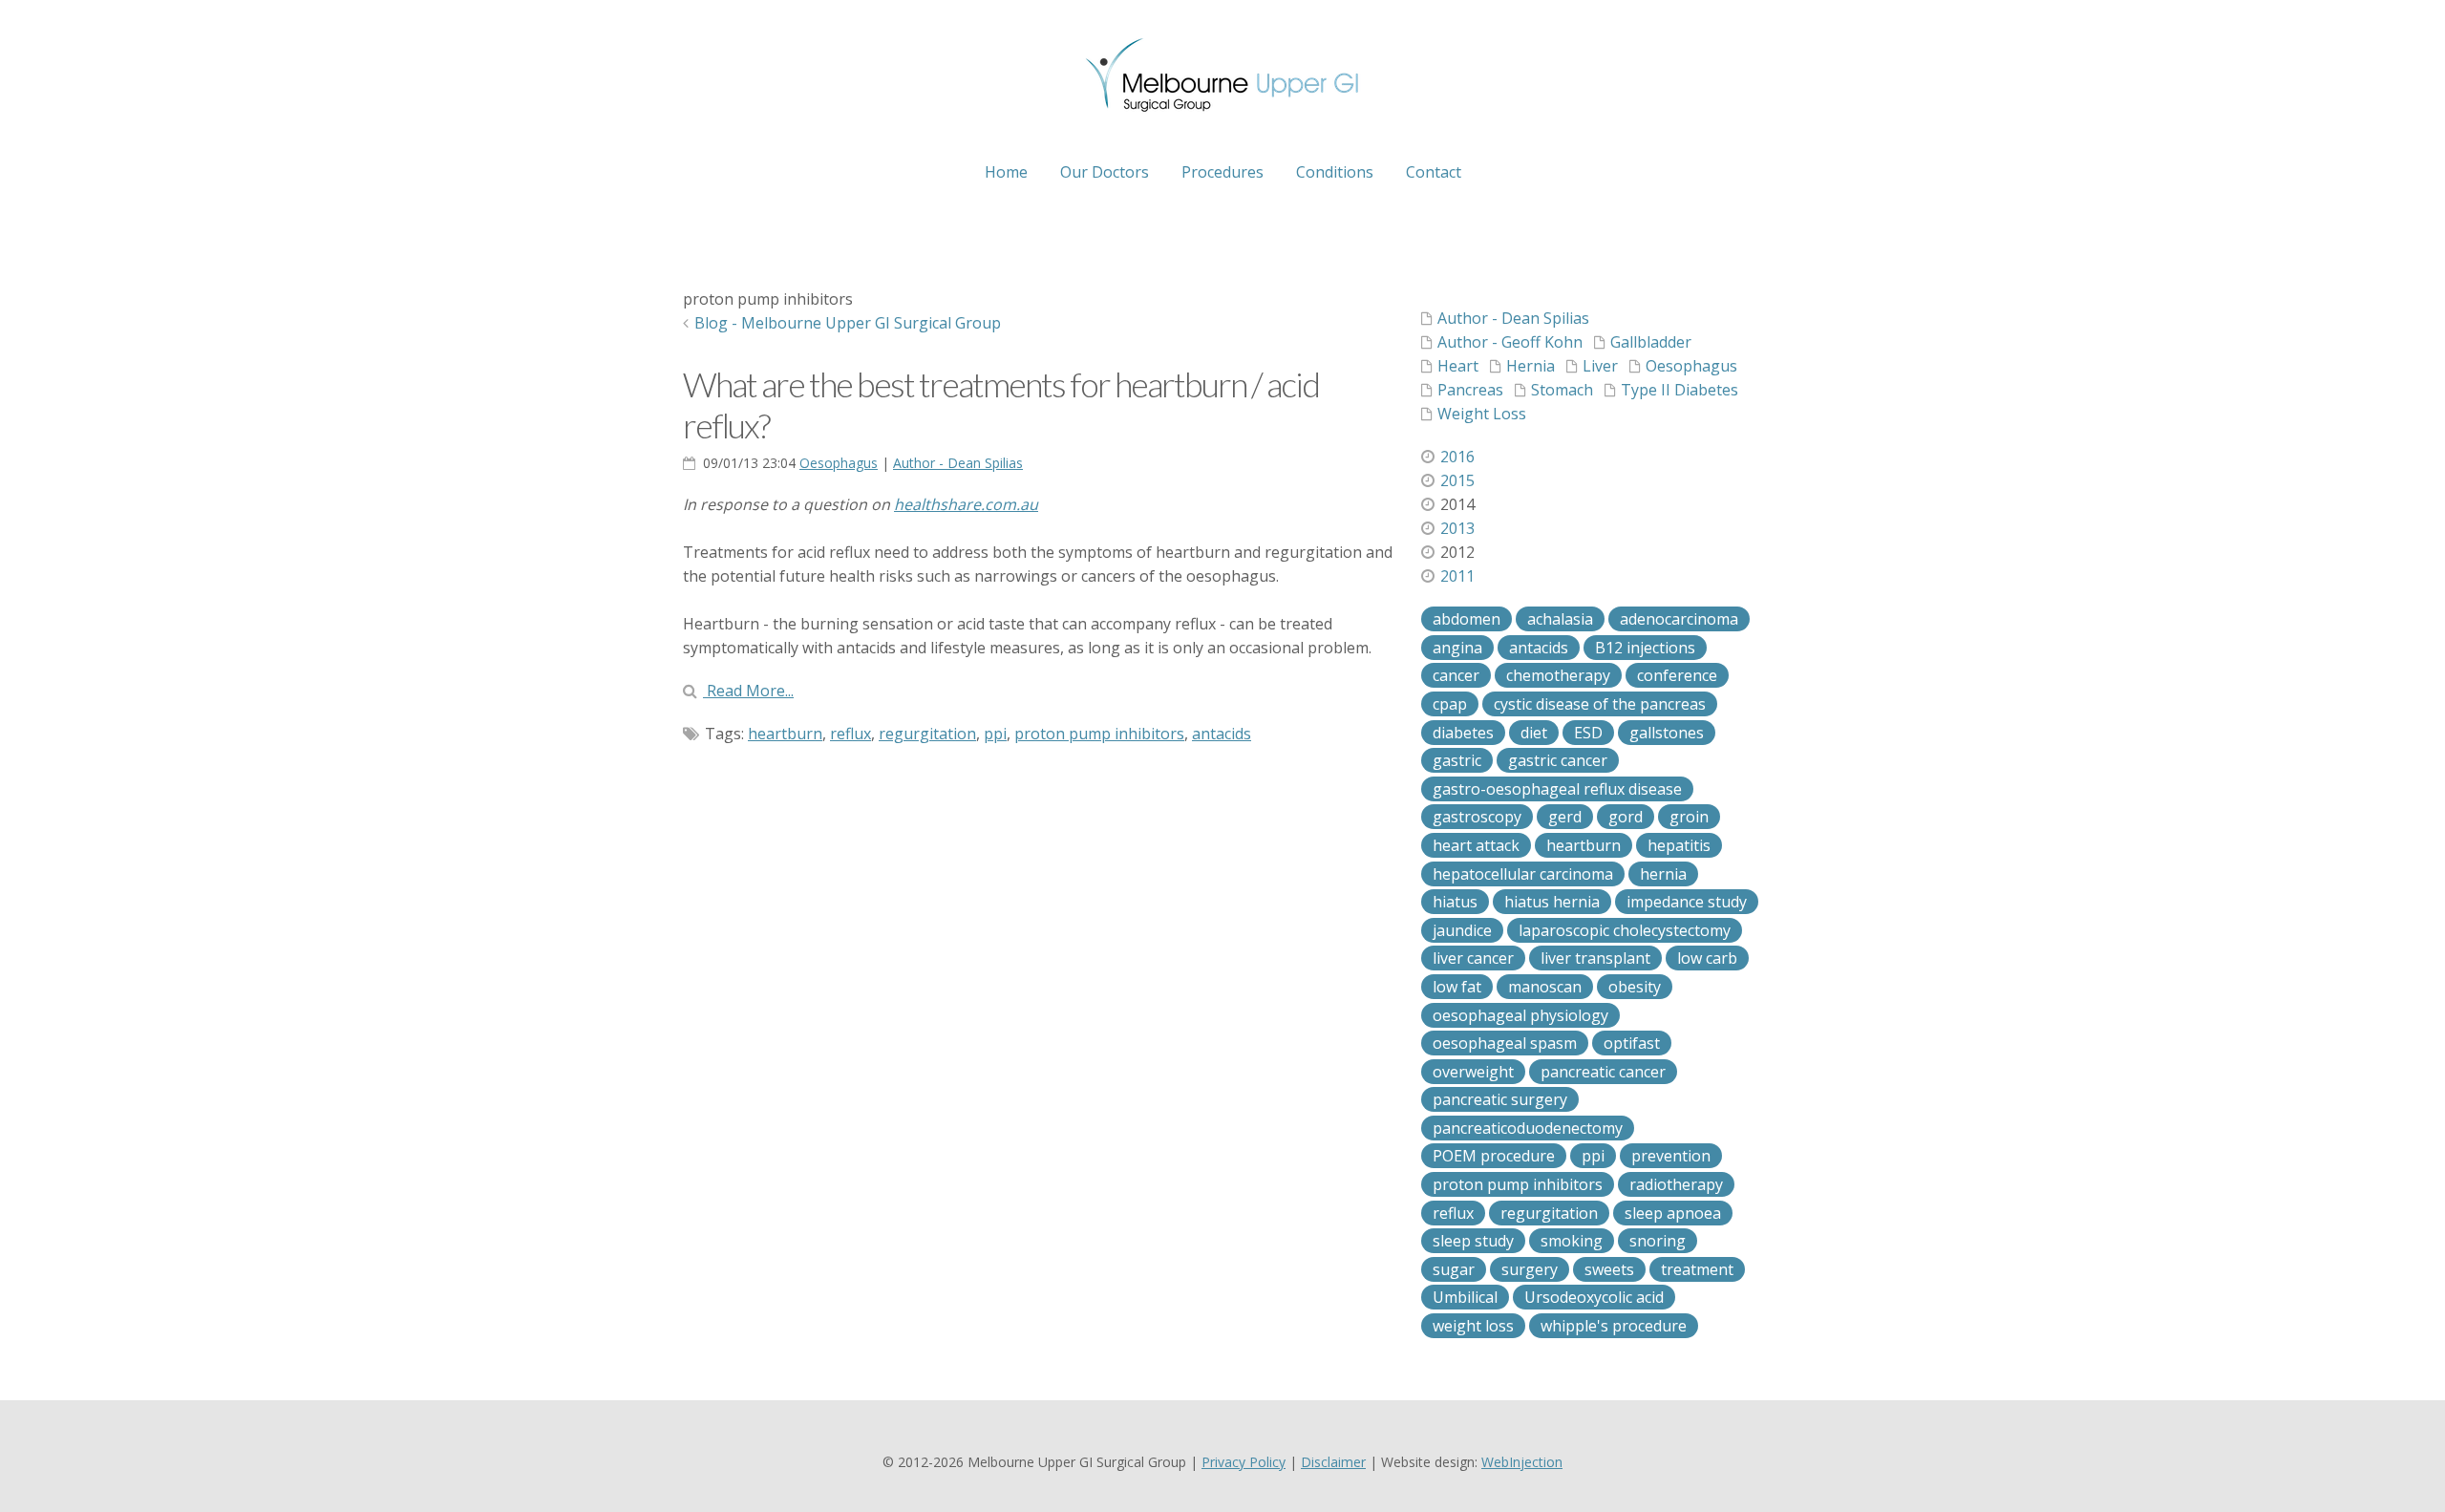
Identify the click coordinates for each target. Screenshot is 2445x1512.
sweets (1609, 1269)
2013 (1457, 528)
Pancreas (1470, 390)
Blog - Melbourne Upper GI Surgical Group (848, 323)
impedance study (1687, 902)
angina (1457, 648)
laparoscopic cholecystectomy (1625, 930)
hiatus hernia (1552, 902)
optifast (1632, 1043)
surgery (1530, 1269)
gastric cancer (1558, 760)
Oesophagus (839, 463)
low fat (1457, 987)
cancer (1456, 675)
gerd (1565, 817)
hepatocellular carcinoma (1523, 874)
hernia (1663, 874)
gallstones (1667, 733)
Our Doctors (1105, 172)
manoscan (1545, 987)
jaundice (1462, 930)
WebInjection (1522, 1462)
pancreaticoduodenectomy (1528, 1128)
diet (1534, 733)
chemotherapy (1558, 675)
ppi (995, 734)
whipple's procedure (1614, 1326)
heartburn (785, 734)
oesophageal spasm (1505, 1043)
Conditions (1335, 172)
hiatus (1455, 902)
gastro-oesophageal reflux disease (1557, 789)
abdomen (1467, 619)
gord (1626, 817)
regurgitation (927, 734)
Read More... (748, 691)
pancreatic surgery (1500, 1099)
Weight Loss (1482, 414)
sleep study (1473, 1241)
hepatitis (1679, 845)
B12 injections (1645, 648)
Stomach (1562, 390)
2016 (1457, 457)
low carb (1707, 958)
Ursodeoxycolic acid (1594, 1297)
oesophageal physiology (1520, 1015)
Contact (1434, 172)
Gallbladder (1651, 342)
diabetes (1463, 733)
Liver (1600, 366)
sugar (1454, 1269)
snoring (1658, 1241)
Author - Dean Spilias (958, 463)
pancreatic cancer (1603, 1072)
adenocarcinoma (1679, 619)
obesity (1635, 987)
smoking (1572, 1241)
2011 (1457, 576)
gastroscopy (1477, 817)
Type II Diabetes (1680, 390)
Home (1006, 172)
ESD (1588, 733)
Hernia (1531, 366)
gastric (1457, 760)
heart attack (1476, 845)
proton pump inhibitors (1099, 734)
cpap (1450, 704)
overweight (1473, 1072)
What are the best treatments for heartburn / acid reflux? (1001, 405)
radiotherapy (1676, 1184)
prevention (1671, 1156)
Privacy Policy (1244, 1462)
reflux (850, 734)
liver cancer (1473, 958)
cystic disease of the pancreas (1600, 704)
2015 (1457, 480)
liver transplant (1595, 958)
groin (1689, 817)
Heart (1458, 366)
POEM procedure (1494, 1156)
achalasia (1560, 619)
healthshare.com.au (966, 504)
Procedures (1222, 172)
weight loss (1473, 1326)
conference (1677, 675)
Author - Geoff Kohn (1510, 342)
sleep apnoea (1673, 1213)
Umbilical (1465, 1297)
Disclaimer (1333, 1462)
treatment (1697, 1269)
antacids (1222, 734)
